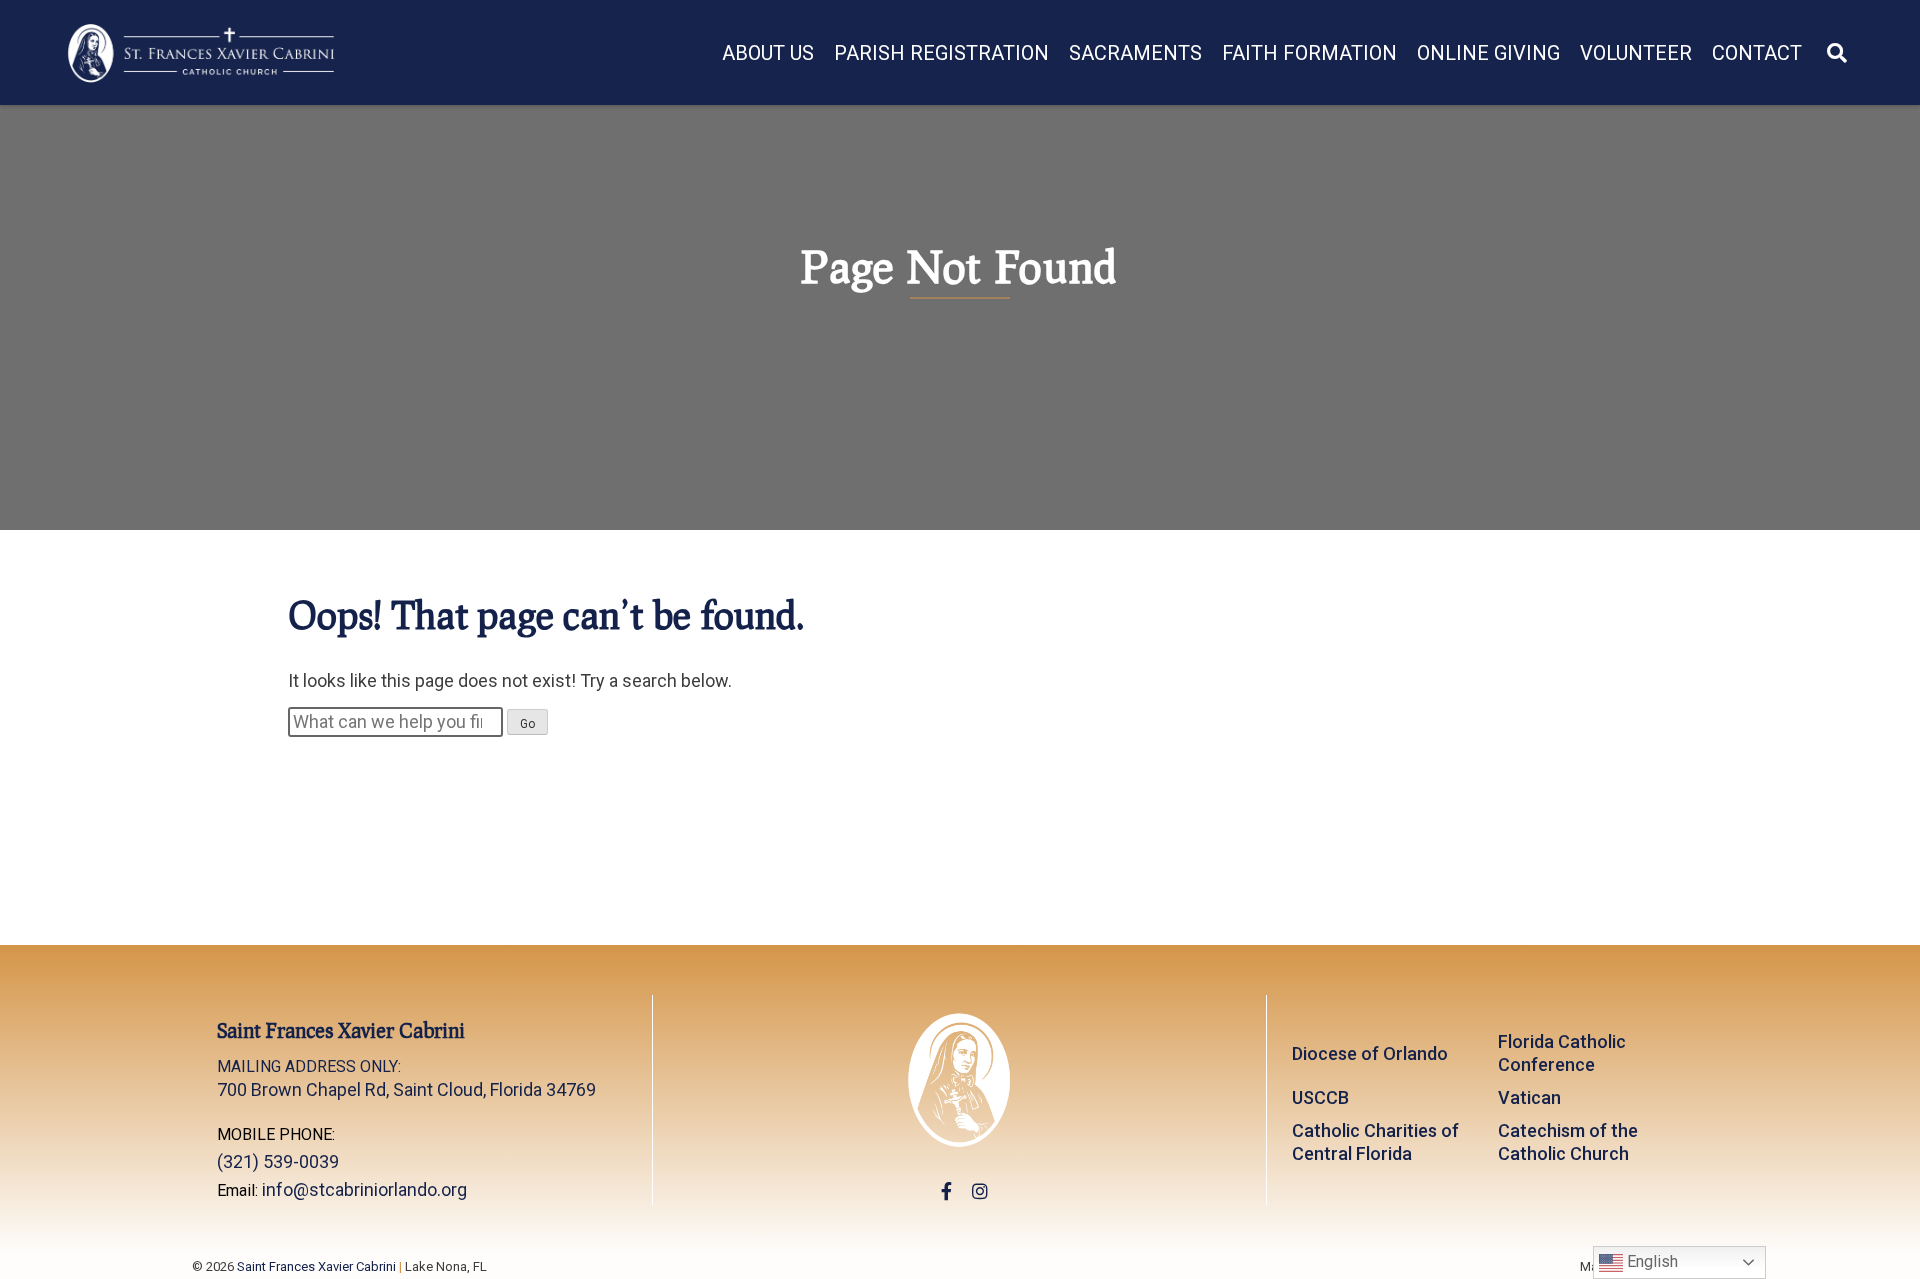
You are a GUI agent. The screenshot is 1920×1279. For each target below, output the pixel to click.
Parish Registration (941, 53)
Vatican (1529, 1097)
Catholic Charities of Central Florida (1375, 1142)
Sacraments (1135, 53)
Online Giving (1488, 53)
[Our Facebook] (946, 1191)
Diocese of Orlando (1370, 1053)
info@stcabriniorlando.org (364, 1189)
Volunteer (1636, 53)
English (1650, 1261)
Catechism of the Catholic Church (1568, 1142)
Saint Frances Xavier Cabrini (316, 1266)
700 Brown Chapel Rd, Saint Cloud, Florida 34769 (406, 1078)
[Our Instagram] (980, 1191)
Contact (1757, 53)
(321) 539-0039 (278, 1161)
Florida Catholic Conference (1562, 1053)
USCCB (1320, 1097)
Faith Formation (1309, 53)
